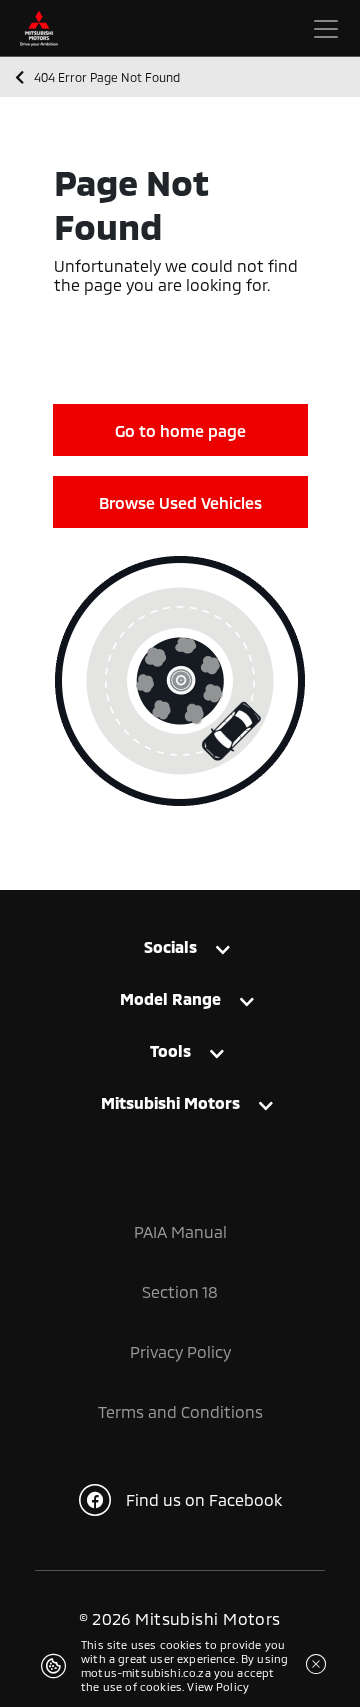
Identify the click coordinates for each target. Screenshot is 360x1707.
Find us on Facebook (204, 1499)
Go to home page (180, 430)
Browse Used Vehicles (180, 502)
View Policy (218, 1686)
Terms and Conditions (180, 1411)
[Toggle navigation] (326, 29)
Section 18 (180, 1291)
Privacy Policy (180, 1351)
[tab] (180, 951)
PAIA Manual (180, 1231)
